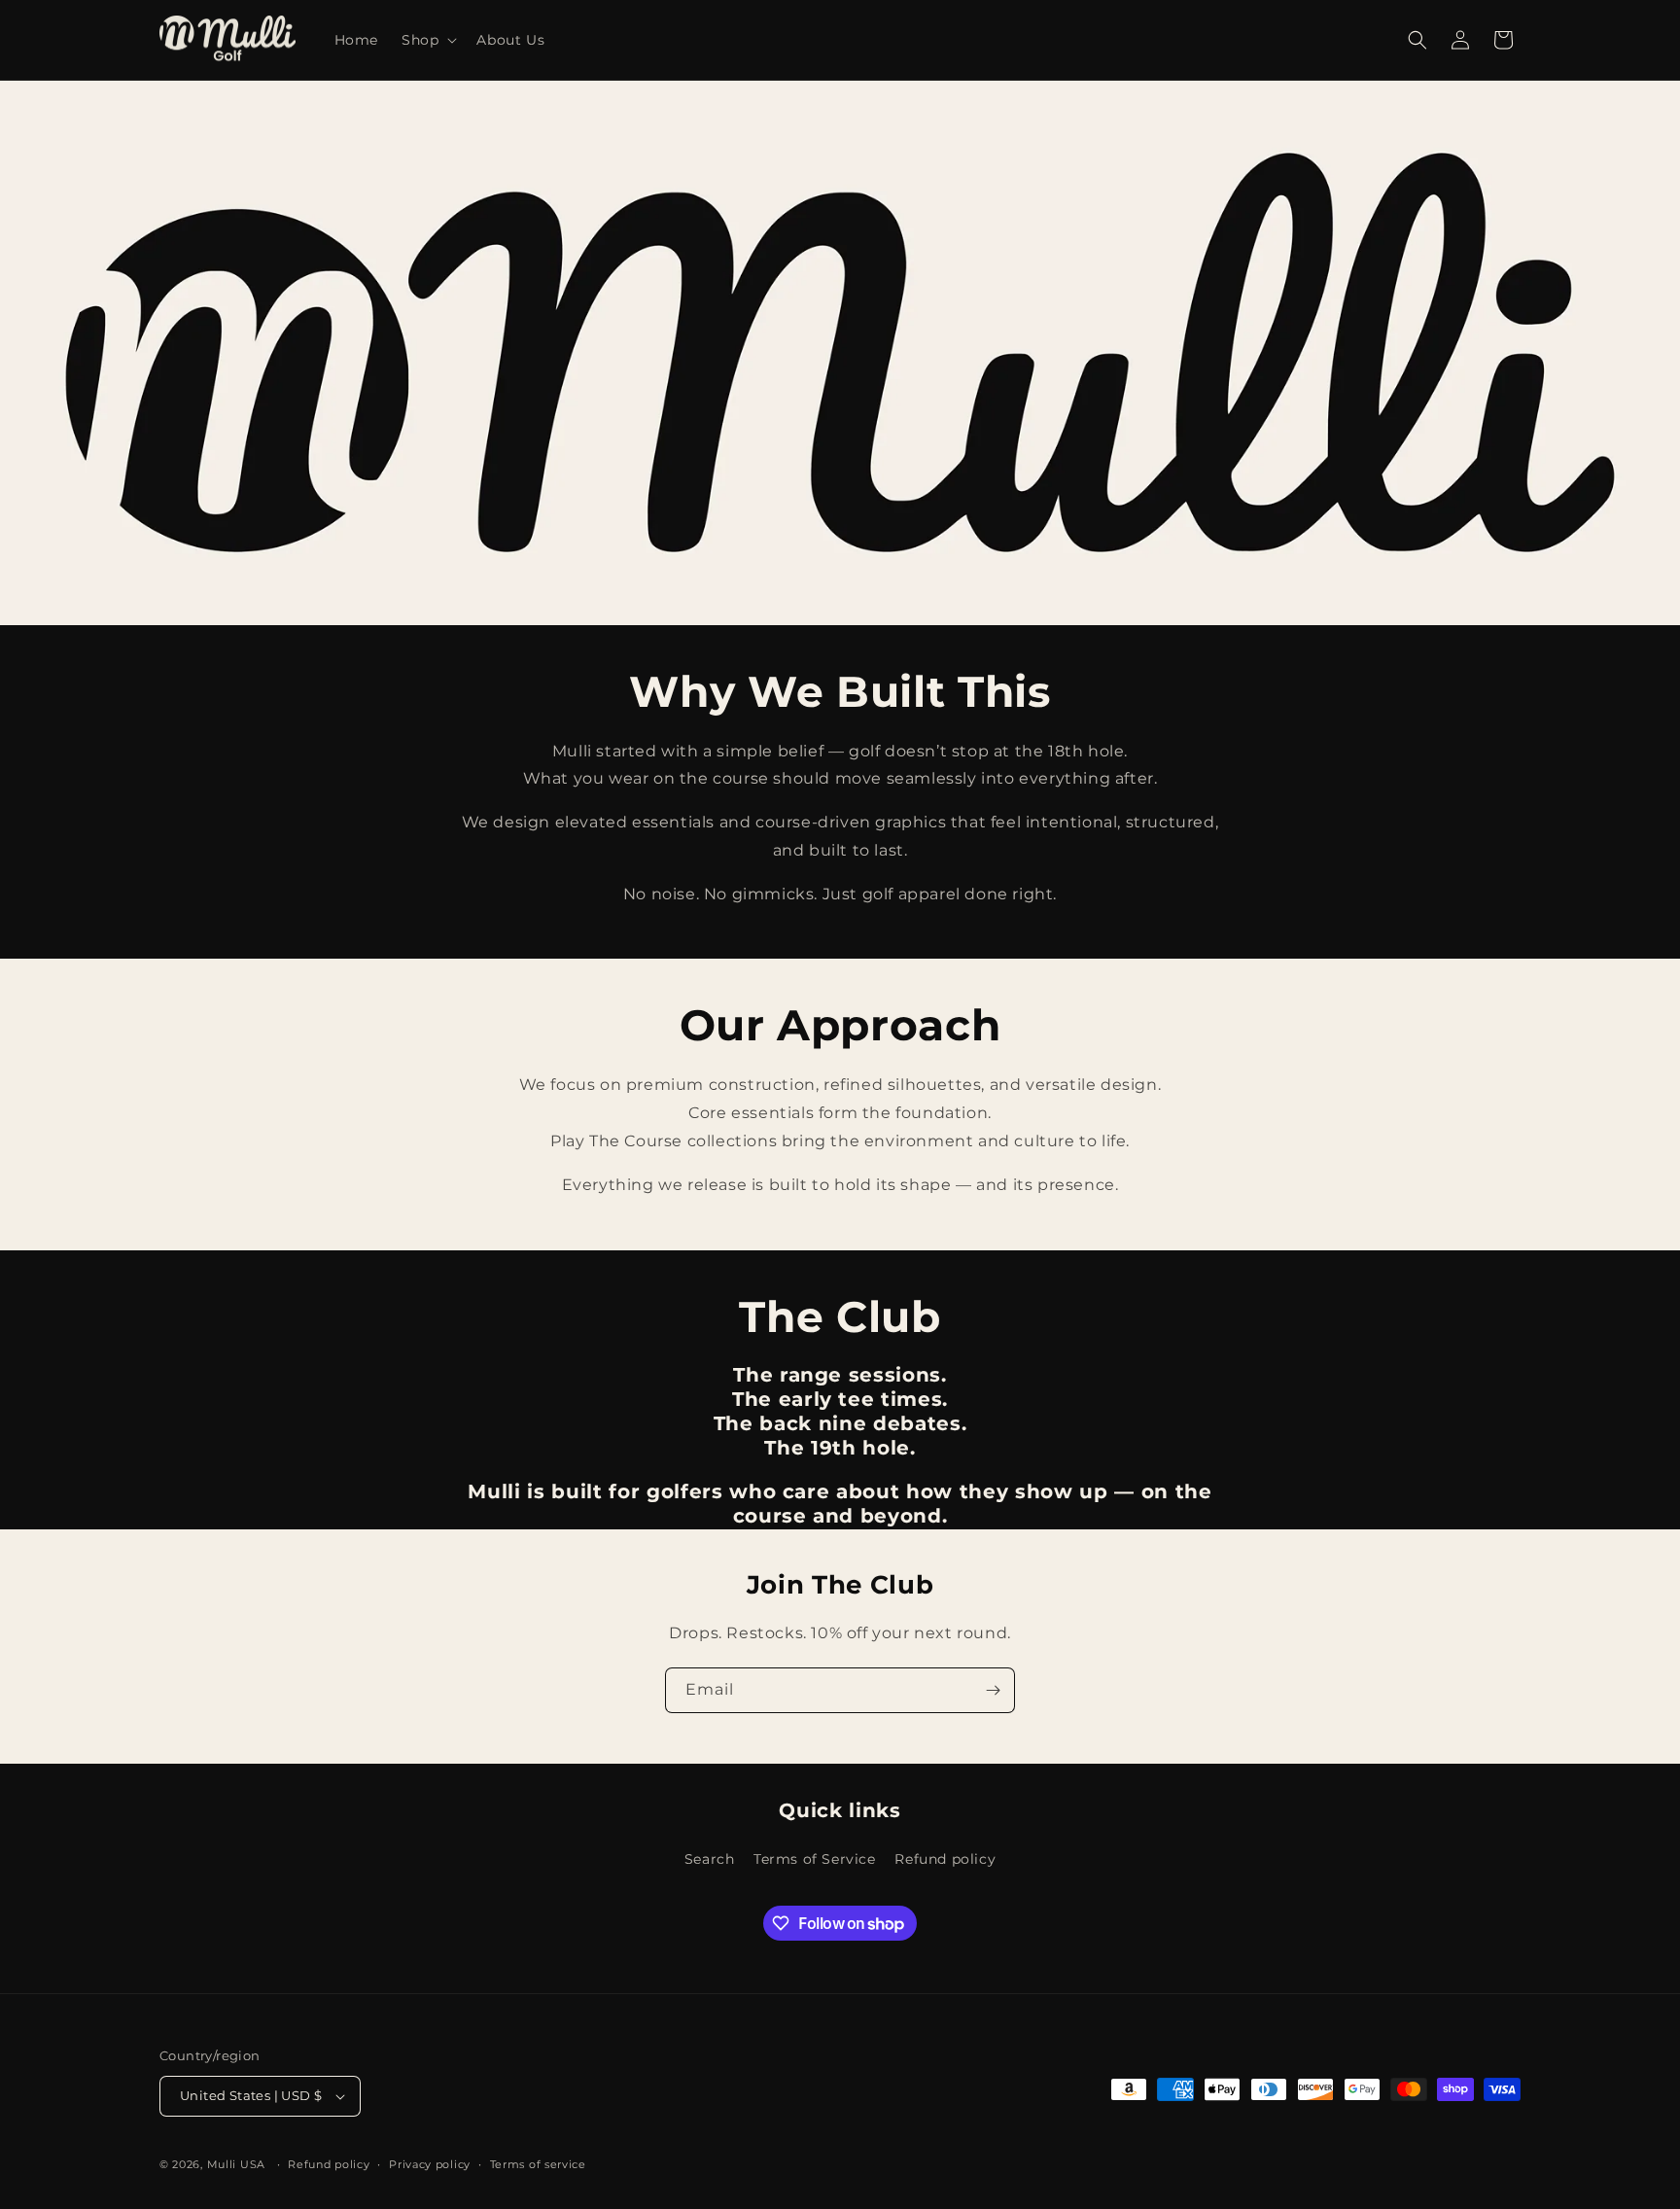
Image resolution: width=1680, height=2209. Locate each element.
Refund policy (945, 1859)
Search (710, 1859)
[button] (427, 40)
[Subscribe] (993, 1690)
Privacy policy (430, 2164)
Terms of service (538, 2164)
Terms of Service (815, 1859)
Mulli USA (236, 2164)
